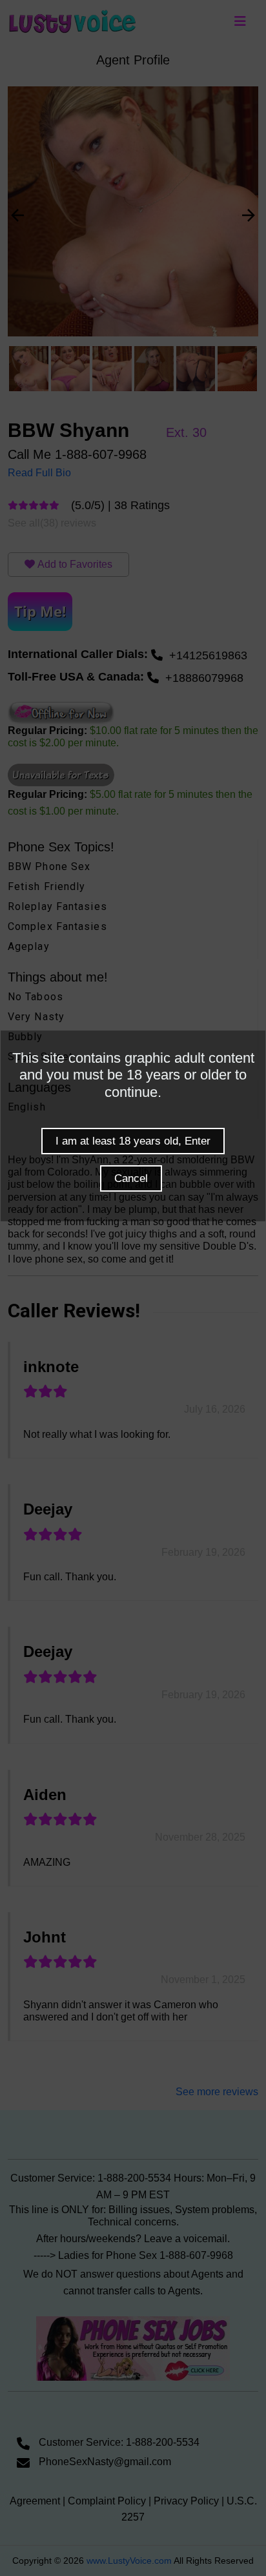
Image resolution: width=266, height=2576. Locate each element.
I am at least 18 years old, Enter (133, 1141)
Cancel (131, 1178)
